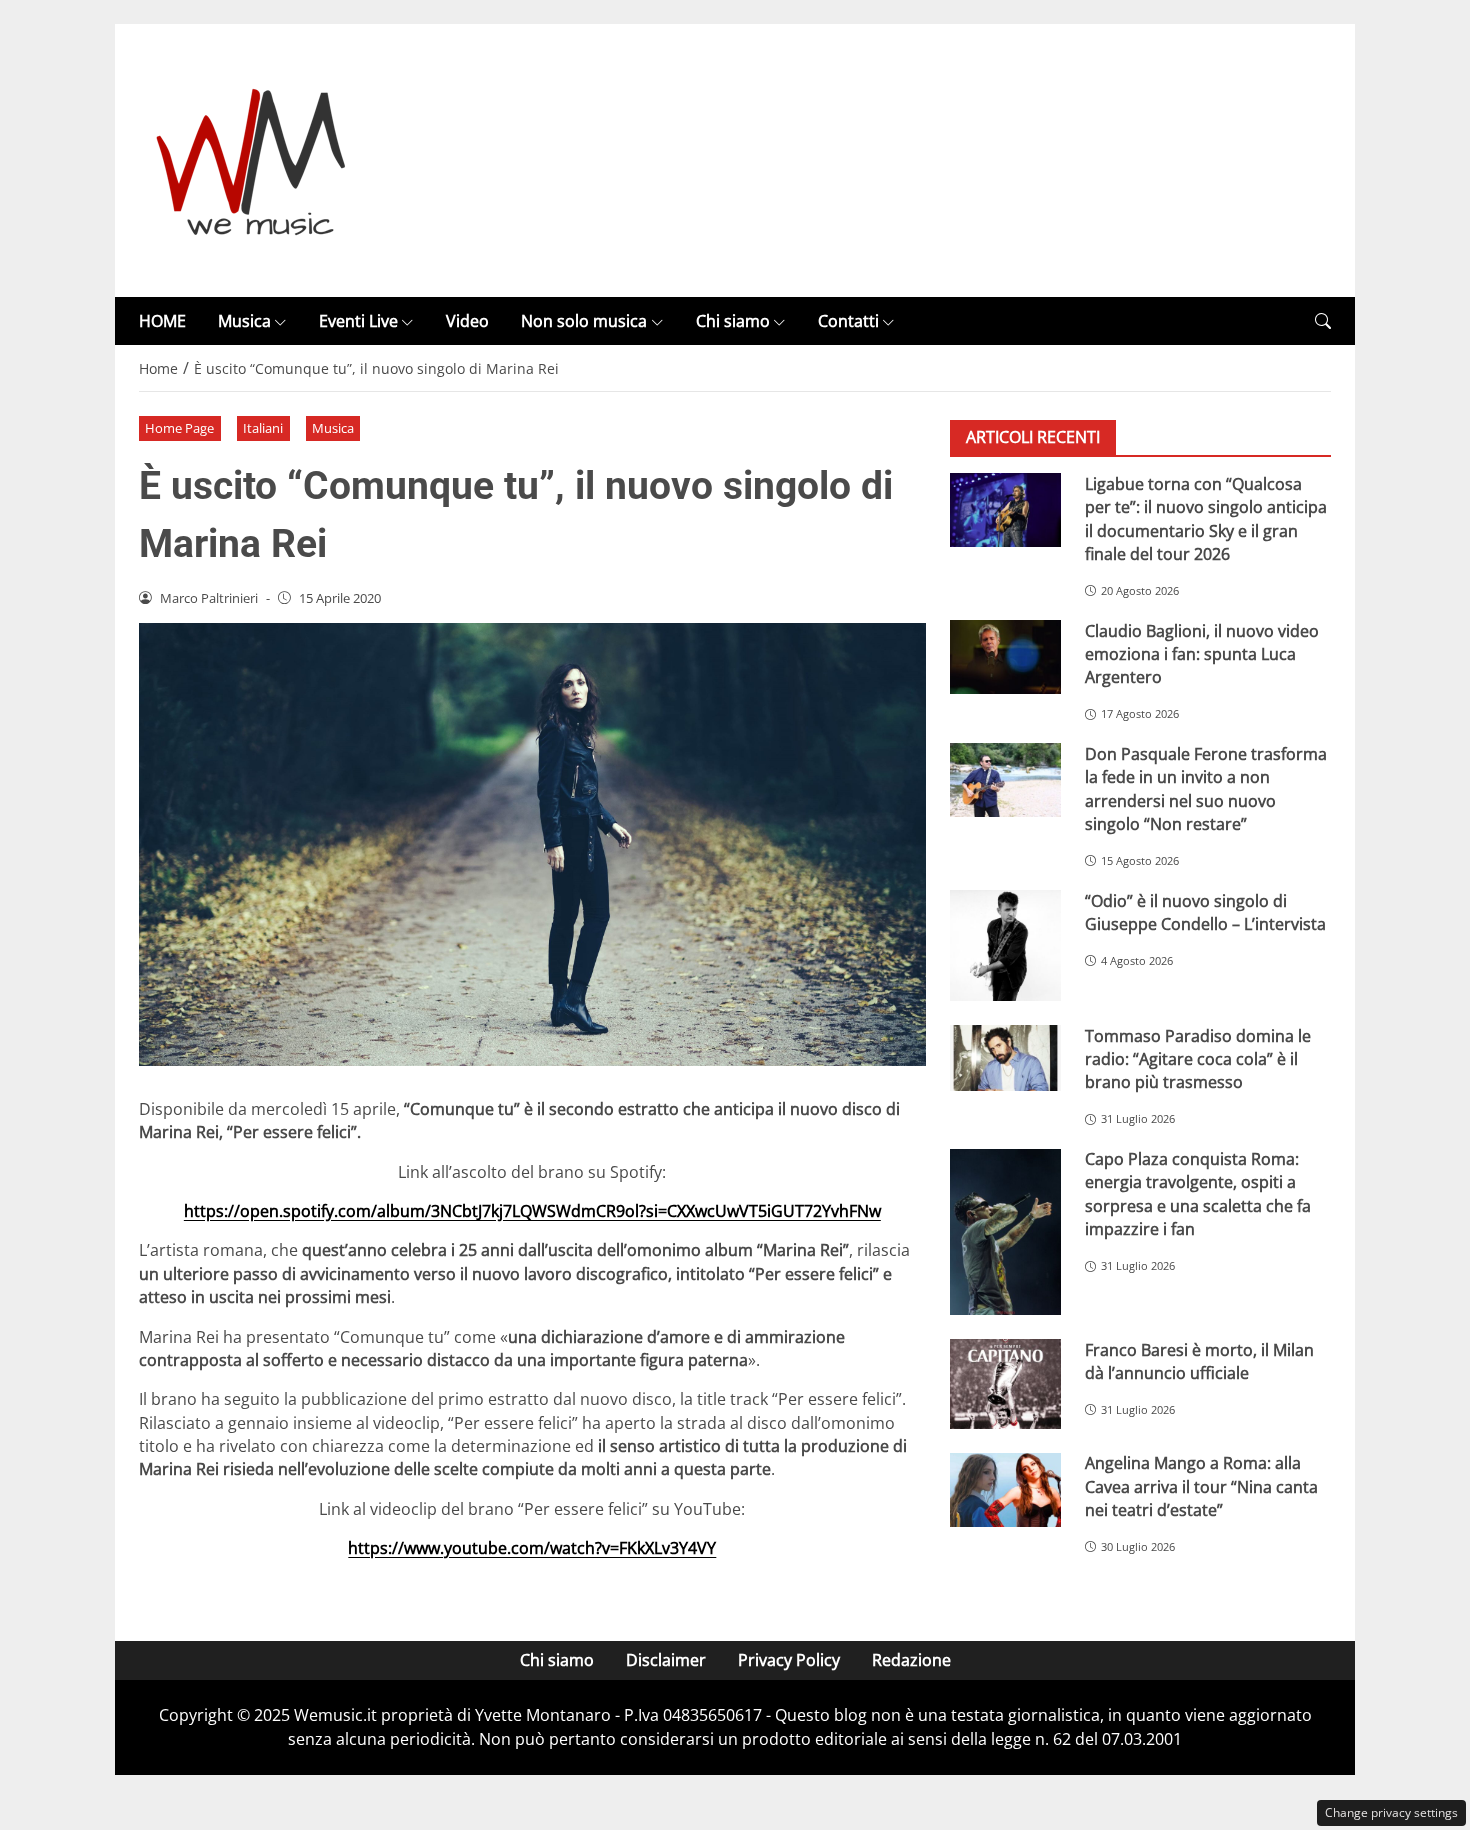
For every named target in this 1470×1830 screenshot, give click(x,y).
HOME (162, 321)
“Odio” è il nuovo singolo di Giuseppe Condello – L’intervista (1205, 912)
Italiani (263, 428)
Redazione (911, 1660)
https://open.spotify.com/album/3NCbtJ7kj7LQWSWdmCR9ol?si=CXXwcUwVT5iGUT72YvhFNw (532, 1211)
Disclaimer (666, 1660)
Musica (244, 321)
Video (467, 321)
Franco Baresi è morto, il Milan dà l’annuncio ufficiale (1199, 1361)
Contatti (848, 321)
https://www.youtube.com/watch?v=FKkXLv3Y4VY (532, 1548)
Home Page (179, 428)
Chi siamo (733, 321)
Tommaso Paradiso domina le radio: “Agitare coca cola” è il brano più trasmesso (1198, 1059)
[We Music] (251, 159)
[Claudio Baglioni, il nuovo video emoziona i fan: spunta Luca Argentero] (1005, 657)
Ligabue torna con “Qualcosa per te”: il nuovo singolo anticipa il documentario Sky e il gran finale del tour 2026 (1206, 519)
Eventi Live (358, 321)
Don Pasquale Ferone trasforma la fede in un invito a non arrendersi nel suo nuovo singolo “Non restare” (1206, 789)
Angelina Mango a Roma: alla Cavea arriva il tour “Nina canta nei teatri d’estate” (1201, 1487)
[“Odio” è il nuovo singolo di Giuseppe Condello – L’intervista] (1005, 945)
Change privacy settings (1391, 1812)
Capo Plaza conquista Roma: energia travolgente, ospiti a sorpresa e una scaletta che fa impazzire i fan (1198, 1195)
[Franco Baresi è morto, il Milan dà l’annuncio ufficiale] (1005, 1384)
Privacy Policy (789, 1660)
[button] (1323, 321)
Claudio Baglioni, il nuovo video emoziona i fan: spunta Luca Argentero (1202, 654)
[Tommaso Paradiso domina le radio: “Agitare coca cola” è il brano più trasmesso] (1005, 1058)
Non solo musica (584, 321)
